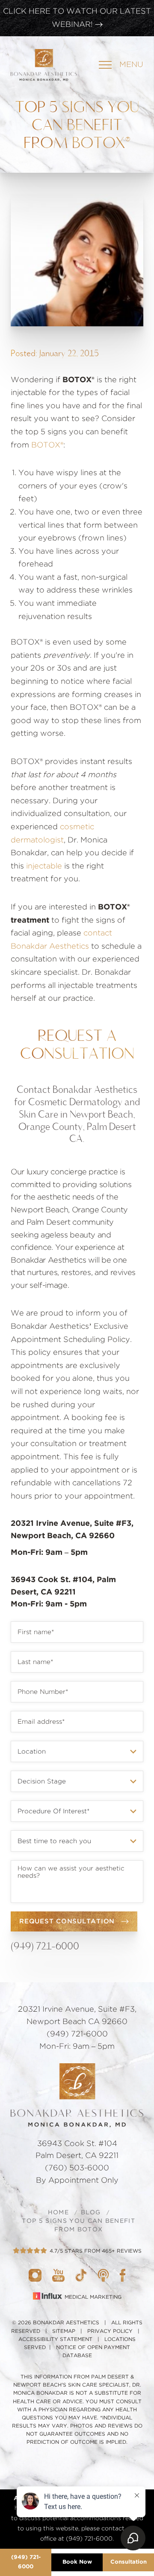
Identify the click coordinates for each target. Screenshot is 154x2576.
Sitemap (64, 2331)
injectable (44, 866)
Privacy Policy (110, 2331)
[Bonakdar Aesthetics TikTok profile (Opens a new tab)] (81, 2275)
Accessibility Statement (55, 2339)
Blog (91, 2213)
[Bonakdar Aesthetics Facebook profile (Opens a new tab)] (122, 2275)
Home (58, 2213)
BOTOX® (47, 445)
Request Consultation (67, 1921)
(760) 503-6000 (77, 2168)
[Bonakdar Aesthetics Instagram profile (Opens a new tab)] (35, 2275)
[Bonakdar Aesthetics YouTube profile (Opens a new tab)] (58, 2275)
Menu (131, 65)
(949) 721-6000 (45, 1946)
